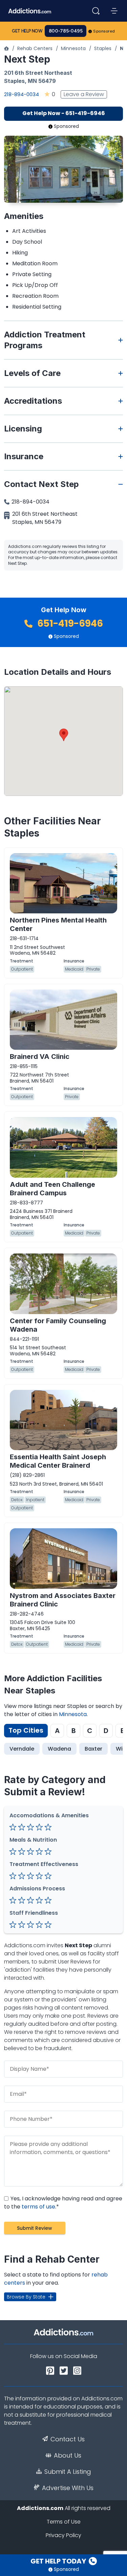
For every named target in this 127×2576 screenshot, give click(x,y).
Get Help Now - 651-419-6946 (64, 113)
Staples (103, 48)
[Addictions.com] (6, 48)
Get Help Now (27, 31)
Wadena (59, 1749)
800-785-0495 (66, 31)
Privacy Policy (63, 2535)
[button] (64, 735)
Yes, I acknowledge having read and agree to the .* (63, 2203)
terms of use (38, 2207)
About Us (68, 2456)
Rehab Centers (35, 48)
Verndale (22, 1749)
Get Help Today (59, 2561)
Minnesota (73, 48)
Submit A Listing (68, 2472)
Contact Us (68, 2439)
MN (32, 81)
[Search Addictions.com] (96, 11)
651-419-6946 (69, 624)
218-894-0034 (22, 94)
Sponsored (104, 31)
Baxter (93, 1749)
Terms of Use (64, 2522)
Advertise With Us (68, 2488)
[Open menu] (114, 11)
